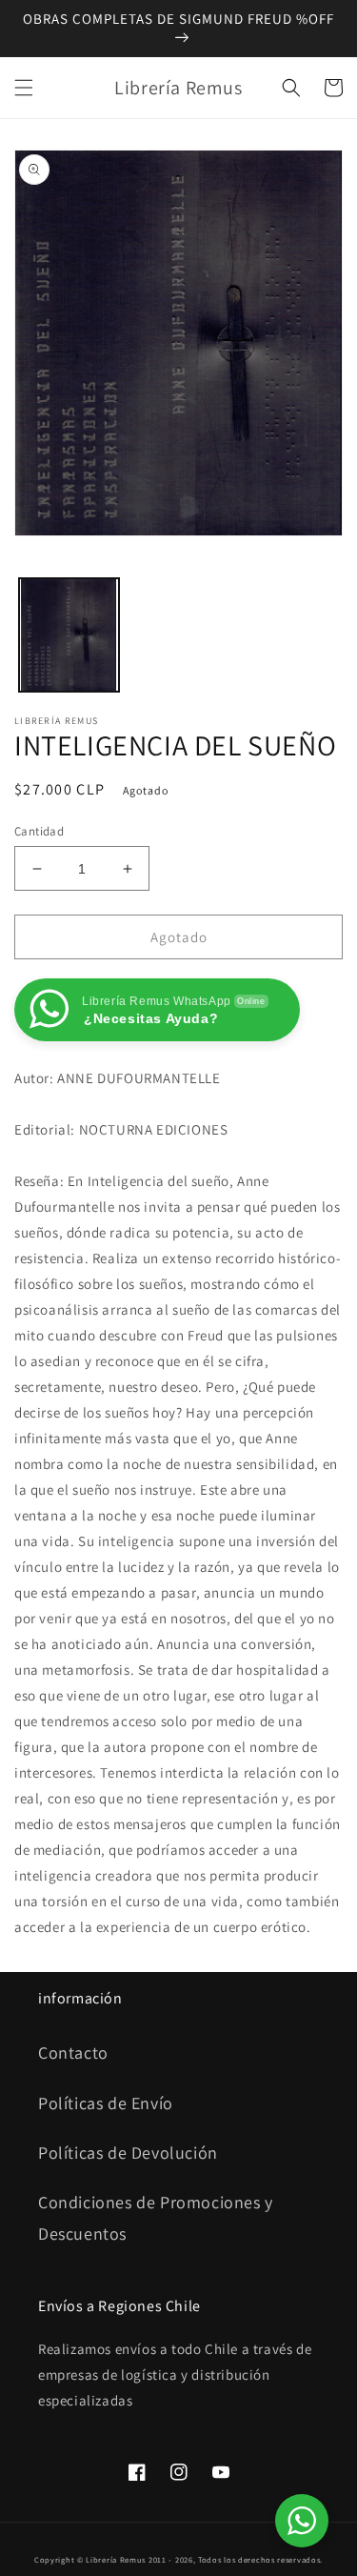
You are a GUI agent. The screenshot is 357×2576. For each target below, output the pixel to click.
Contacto (73, 2053)
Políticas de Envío (106, 2103)
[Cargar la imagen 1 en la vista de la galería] (69, 635)
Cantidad (39, 831)
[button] (24, 88)
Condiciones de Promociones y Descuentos (156, 2217)
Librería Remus (116, 2559)
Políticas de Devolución (128, 2153)
